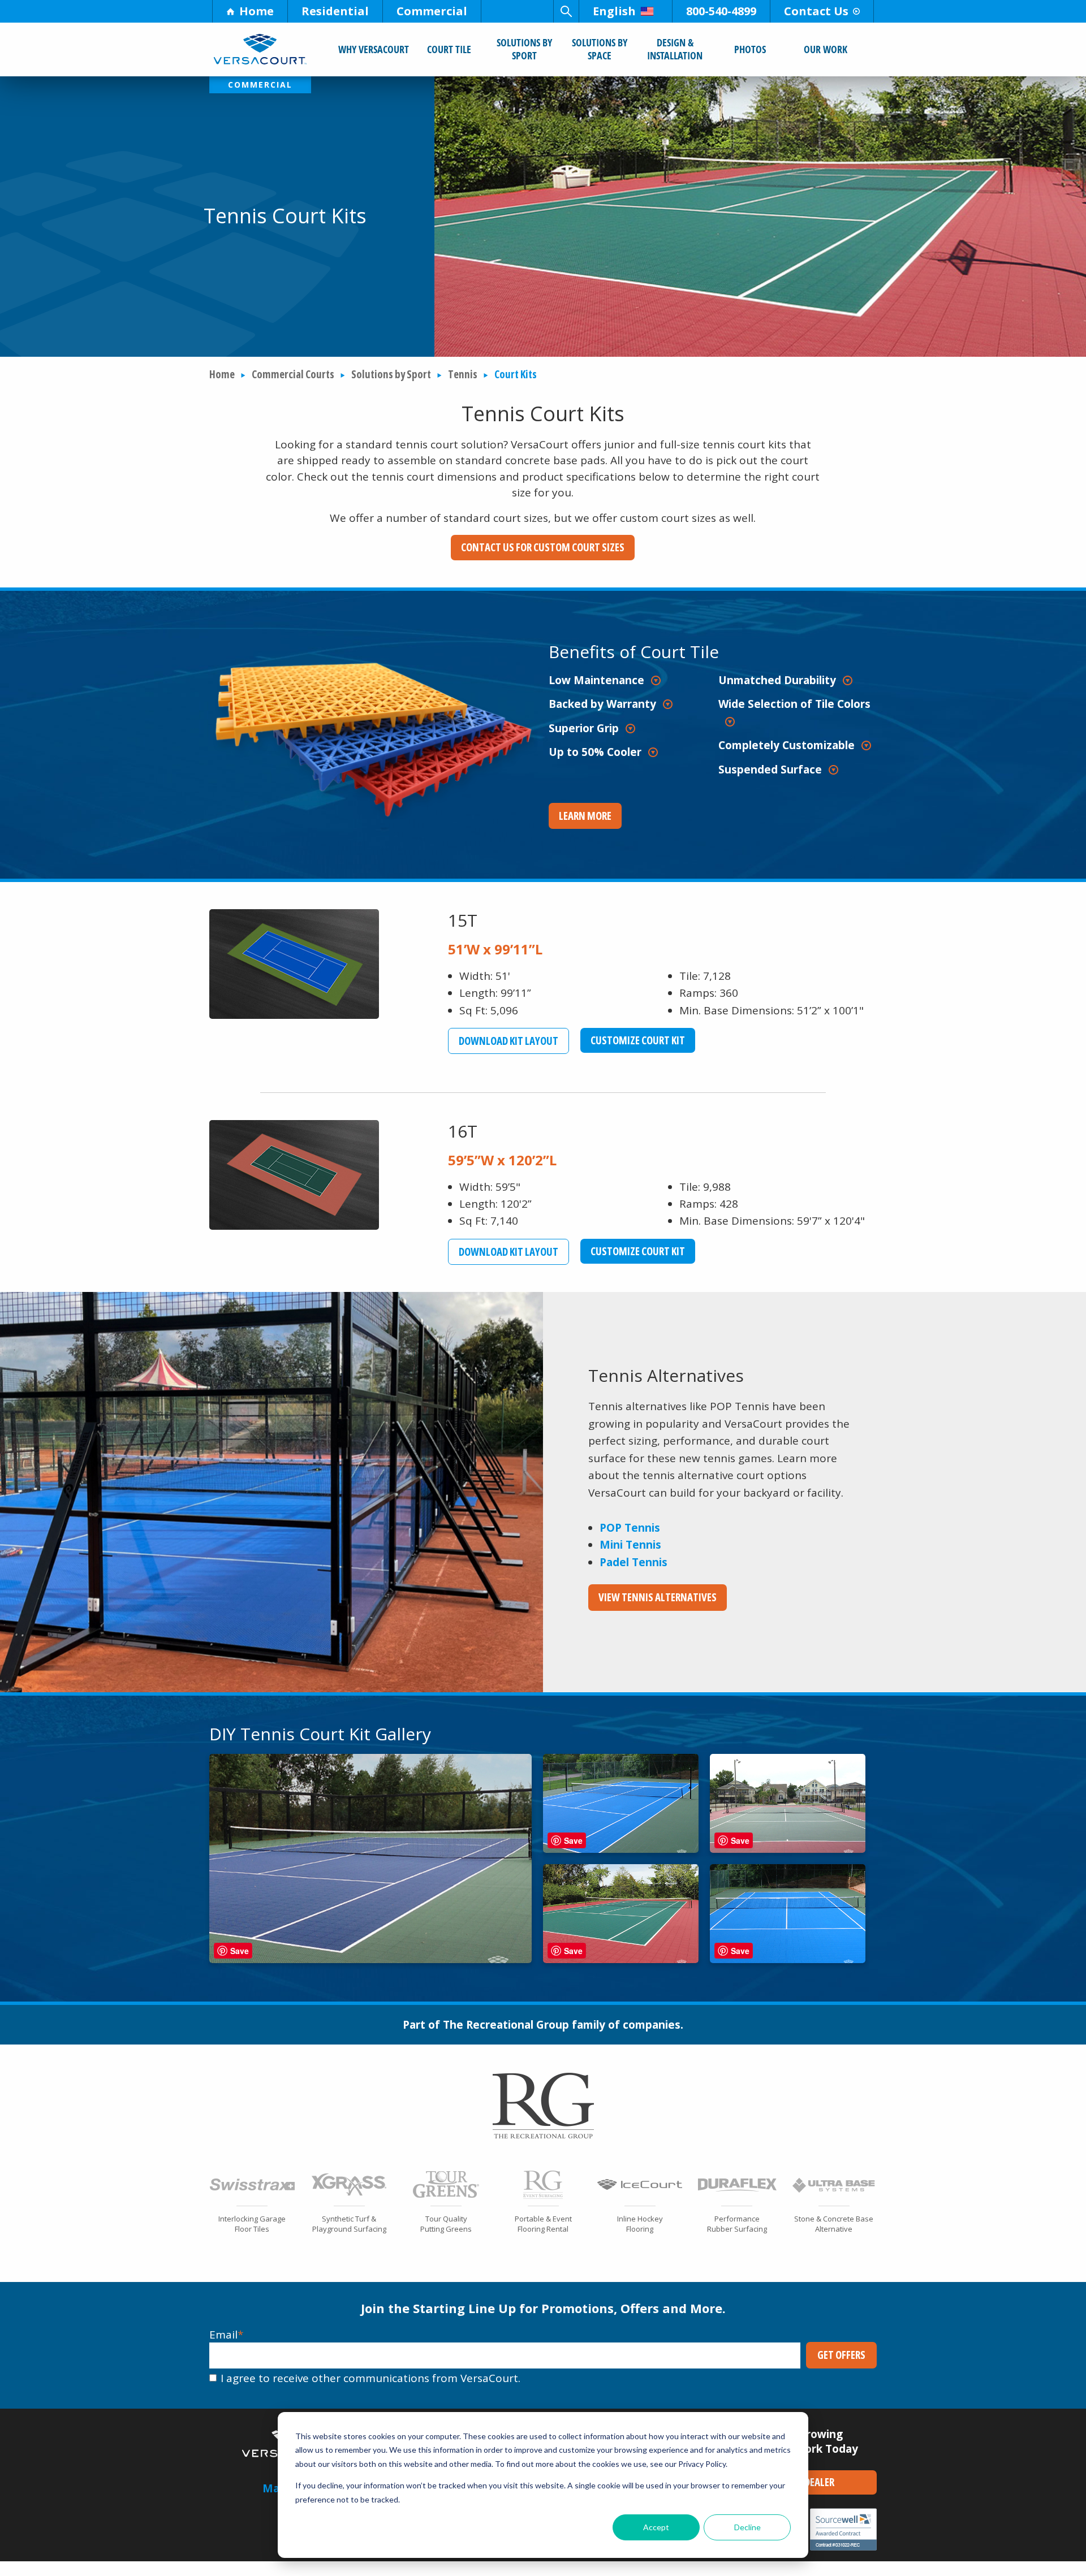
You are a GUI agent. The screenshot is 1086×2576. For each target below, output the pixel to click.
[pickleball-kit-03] (788, 1849)
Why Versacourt (374, 49)
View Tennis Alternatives (658, 1597)
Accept (656, 2527)
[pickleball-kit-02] (621, 1849)
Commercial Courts (293, 374)
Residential (335, 11)
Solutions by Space (600, 49)
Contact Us (816, 11)
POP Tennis (630, 1528)
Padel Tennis (633, 1562)
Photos (750, 49)
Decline (747, 2527)
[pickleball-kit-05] (788, 1959)
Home (257, 11)
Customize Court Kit (643, 1040)
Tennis (463, 374)
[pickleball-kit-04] (621, 1959)
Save (240, 1951)
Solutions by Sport (524, 49)
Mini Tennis (630, 1545)
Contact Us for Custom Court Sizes (543, 547)
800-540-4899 (721, 11)
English (614, 11)
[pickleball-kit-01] (370, 1959)
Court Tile (449, 49)
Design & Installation (675, 49)
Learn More (585, 816)
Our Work (826, 49)
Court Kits (516, 374)
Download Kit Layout (514, 1041)
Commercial (432, 11)
